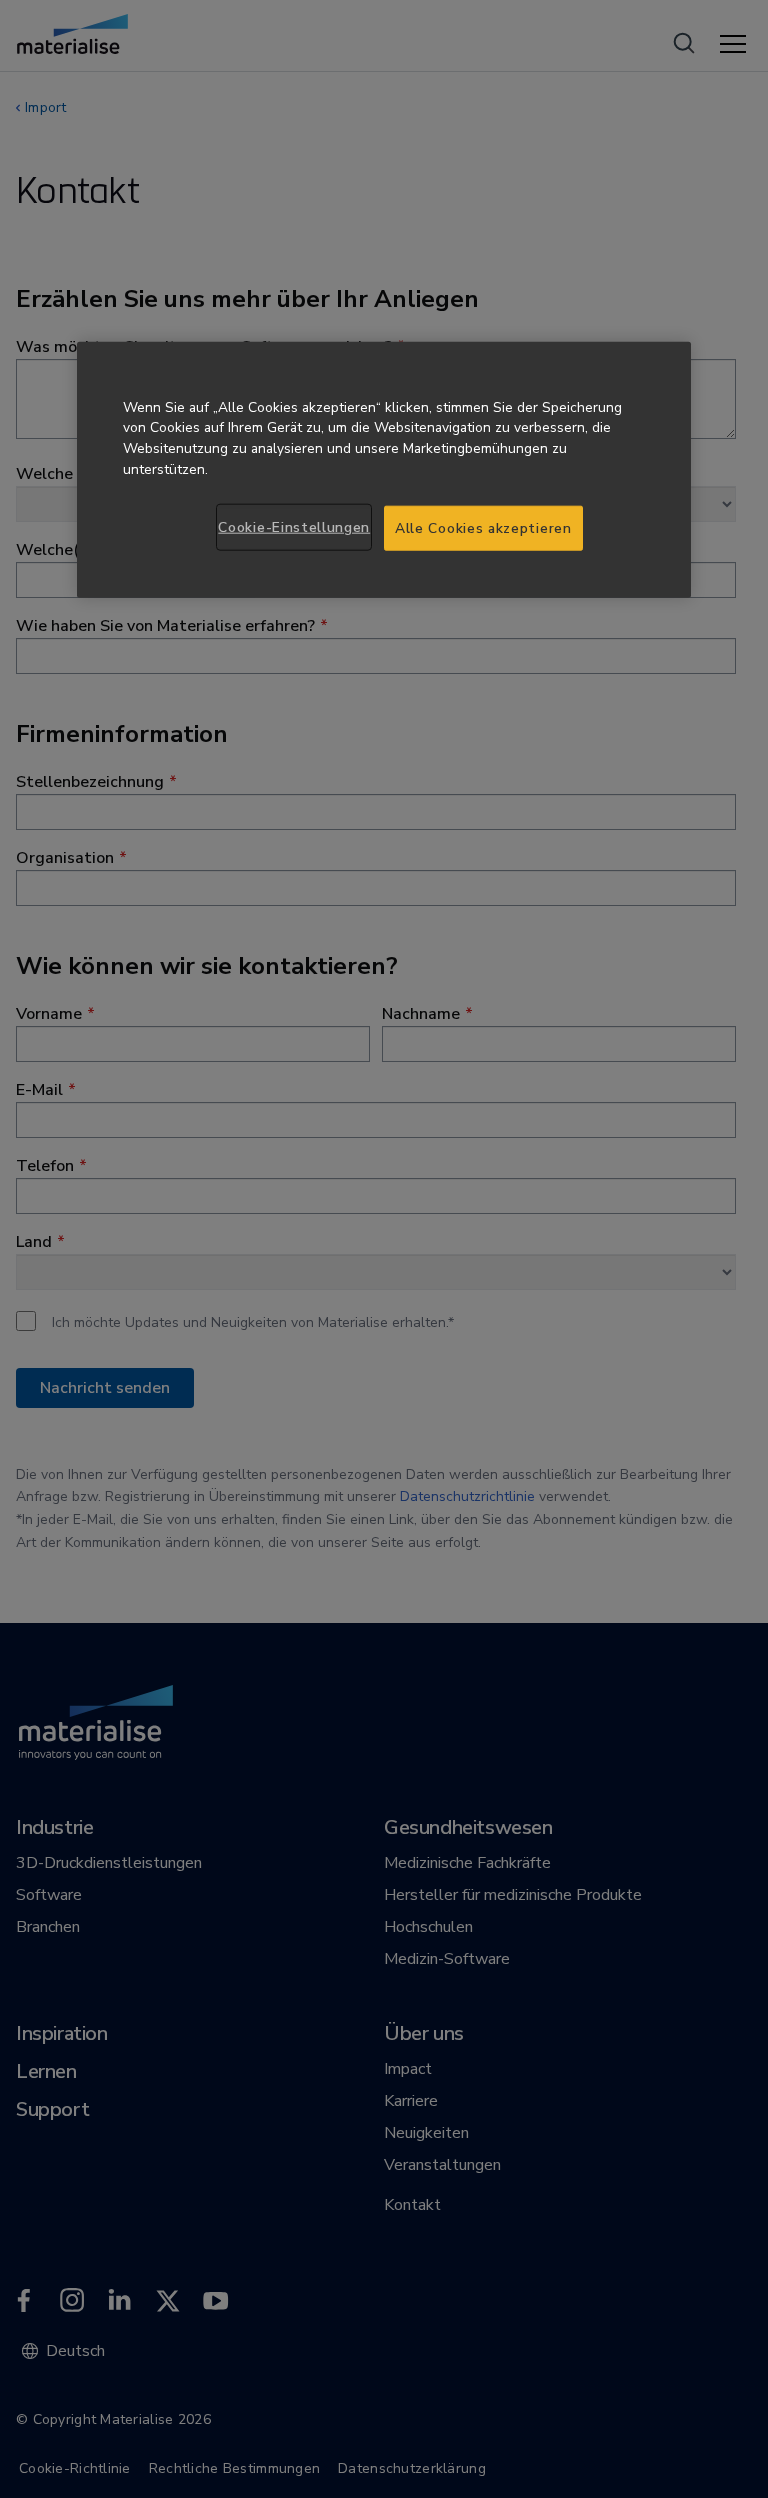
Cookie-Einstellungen (294, 526)
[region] (384, 469)
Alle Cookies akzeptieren (483, 527)
